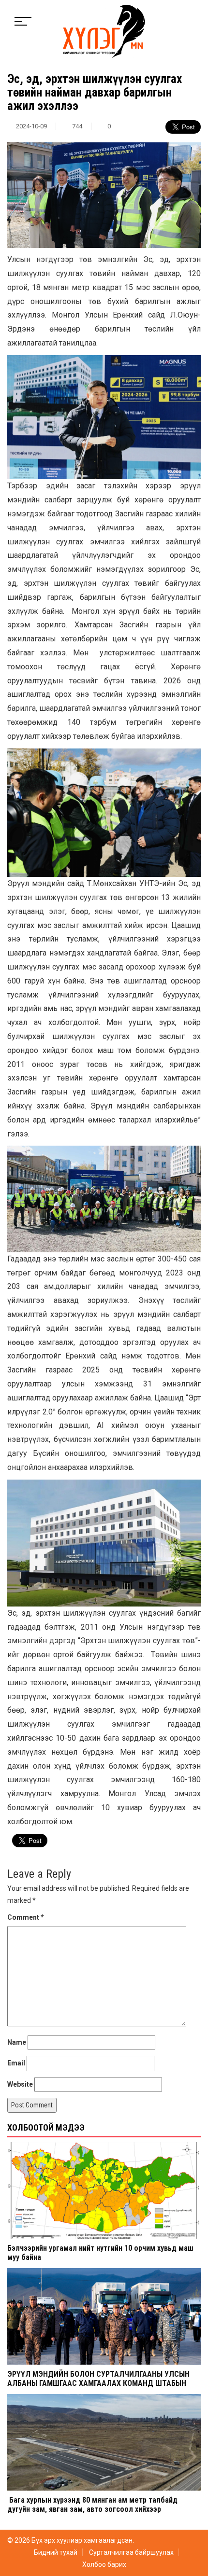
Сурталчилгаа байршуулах (131, 2552)
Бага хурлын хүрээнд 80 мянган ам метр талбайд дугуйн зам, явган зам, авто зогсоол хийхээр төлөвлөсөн (92, 2509)
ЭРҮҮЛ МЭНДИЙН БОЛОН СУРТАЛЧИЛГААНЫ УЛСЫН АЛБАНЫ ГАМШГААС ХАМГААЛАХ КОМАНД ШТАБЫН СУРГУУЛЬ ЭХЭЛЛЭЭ (98, 2383)
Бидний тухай (56, 2552)
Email (16, 2063)
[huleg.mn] (104, 31)
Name (17, 2042)
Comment (26, 1917)
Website (20, 2084)
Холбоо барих (104, 2564)
